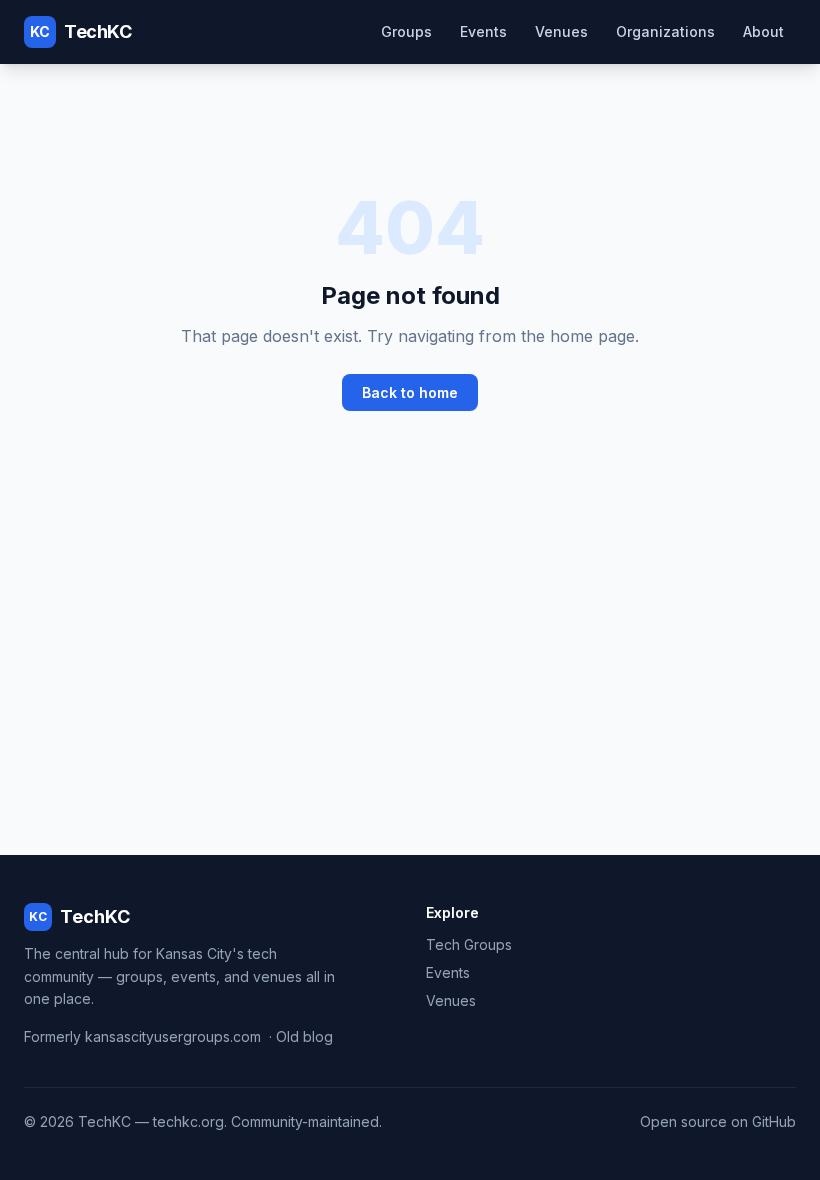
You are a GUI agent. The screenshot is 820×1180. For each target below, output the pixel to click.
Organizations (665, 31)
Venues (561, 31)
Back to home (410, 392)
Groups (406, 31)
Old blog (304, 1036)
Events (483, 31)
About (763, 31)
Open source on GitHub (718, 1121)
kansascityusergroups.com (173, 1036)
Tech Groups (469, 944)
